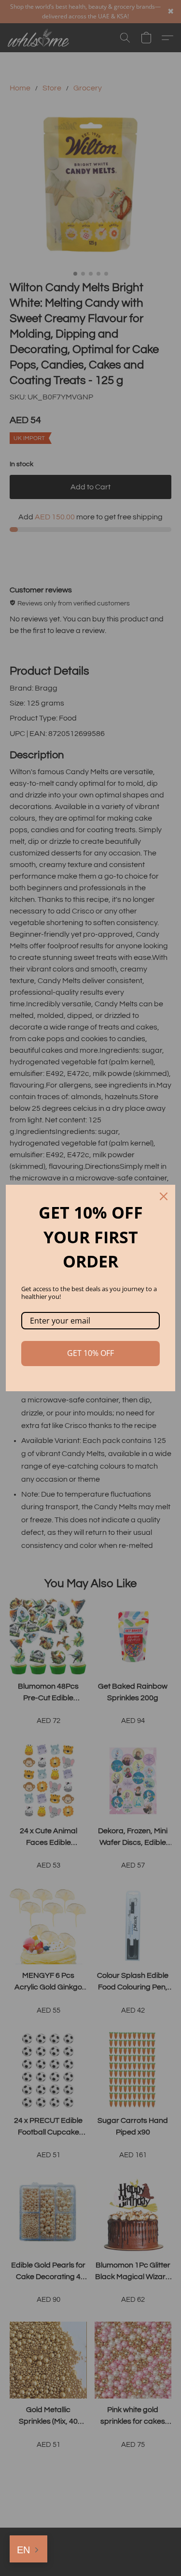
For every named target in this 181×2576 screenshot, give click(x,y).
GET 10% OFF (90, 1353)
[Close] (164, 1196)
